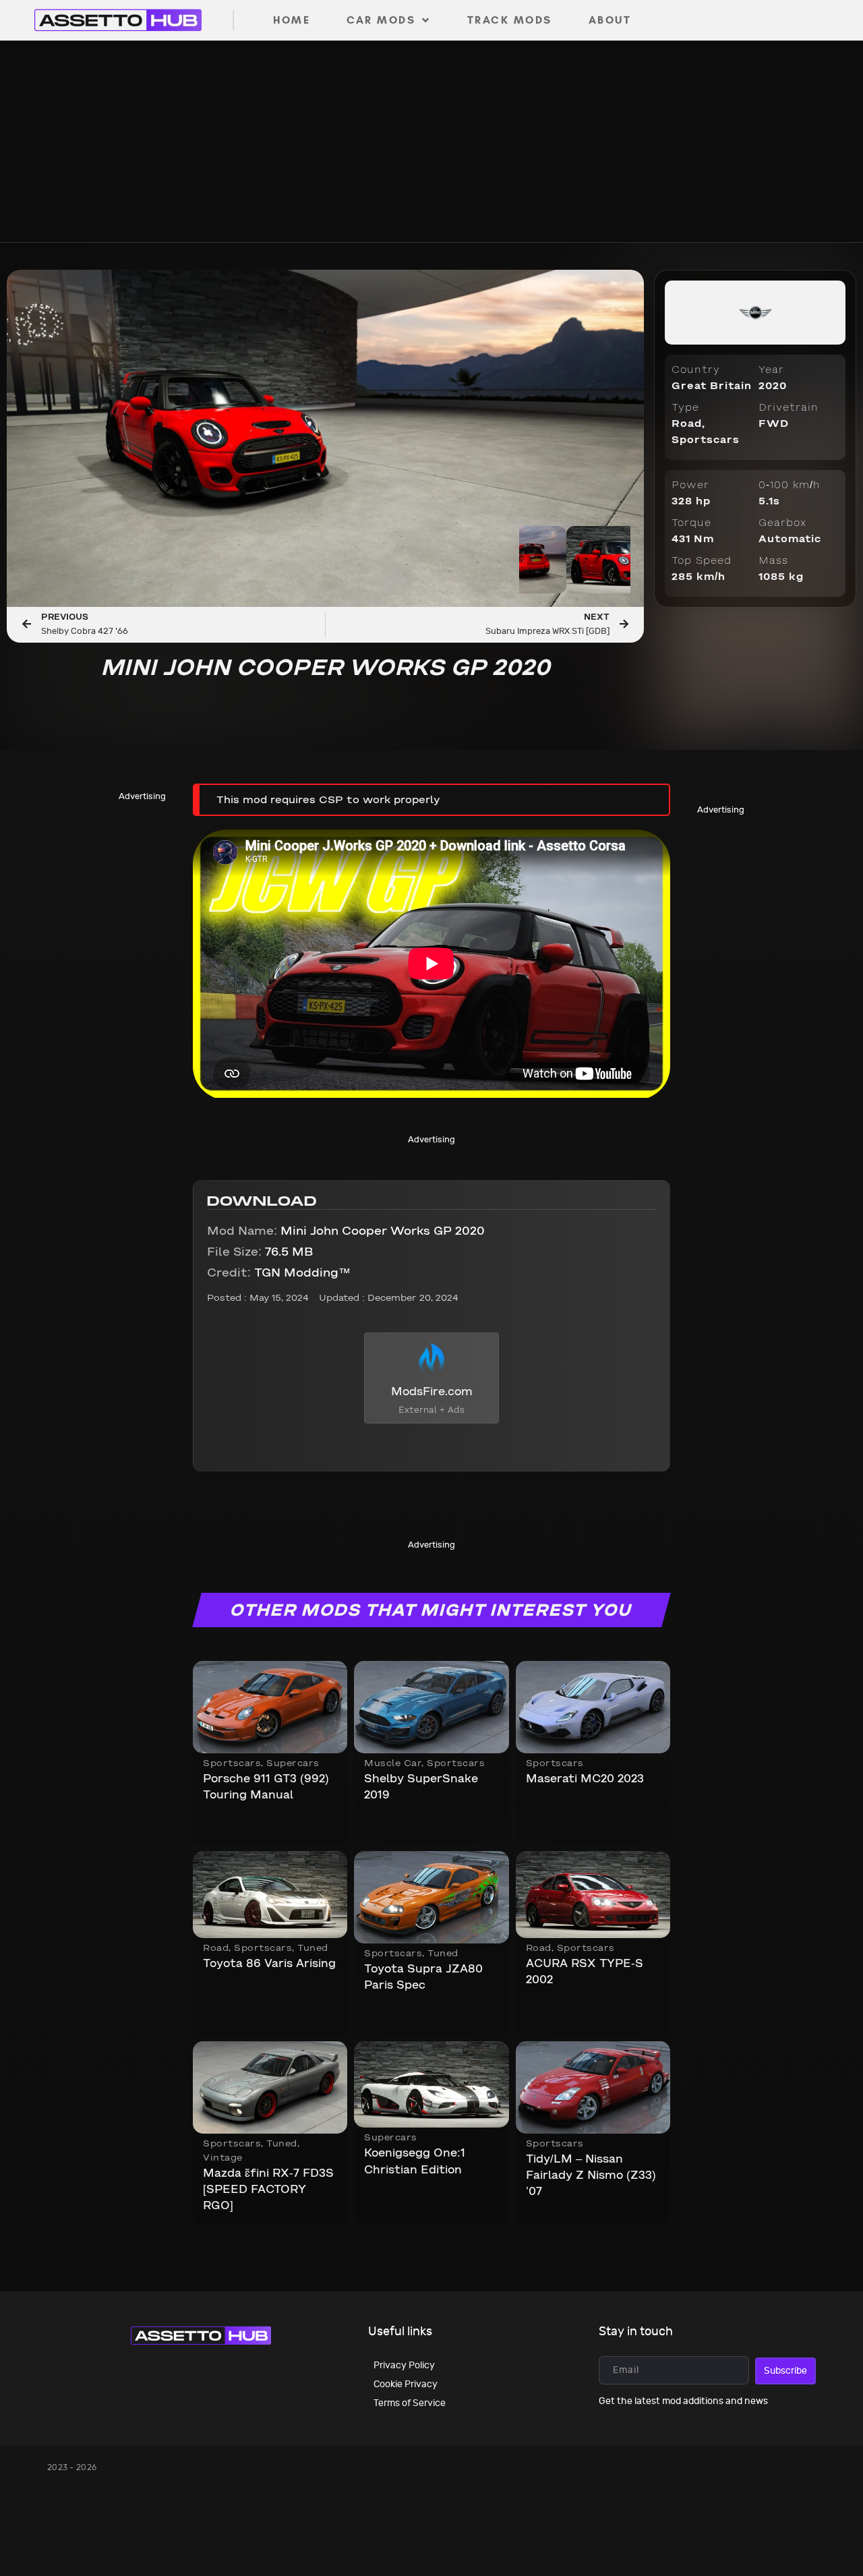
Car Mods (381, 20)
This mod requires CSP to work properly (328, 800)
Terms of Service (410, 2403)
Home (292, 20)
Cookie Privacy (406, 2384)
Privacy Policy (404, 2365)
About (610, 20)
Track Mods (510, 20)
